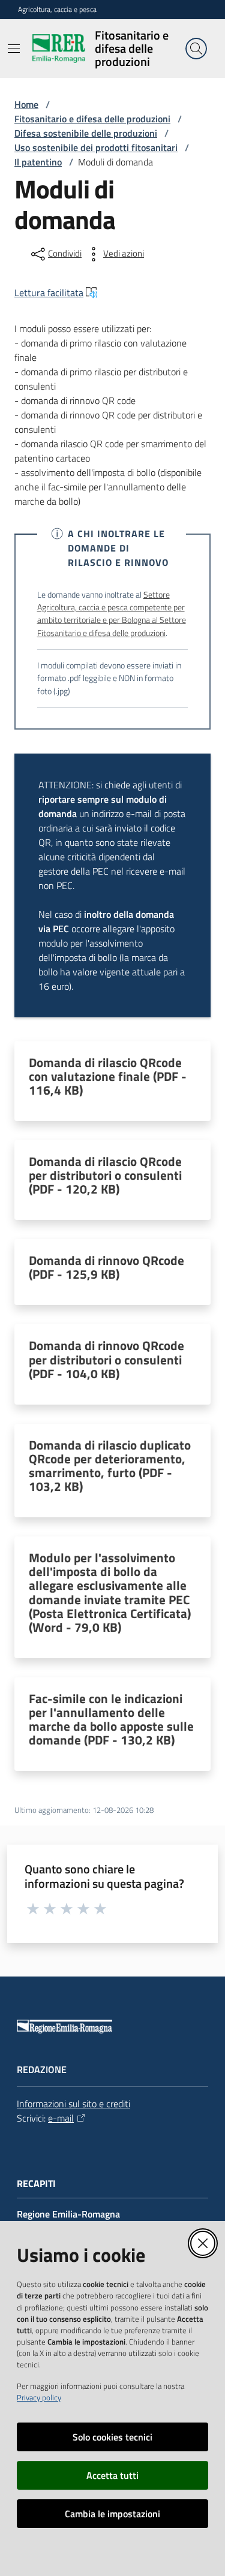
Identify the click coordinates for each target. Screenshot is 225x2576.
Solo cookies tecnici (112, 2437)
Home (26, 104)
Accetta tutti (112, 2475)
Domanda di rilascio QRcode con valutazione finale (108, 1076)
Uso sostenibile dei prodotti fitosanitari (96, 147)
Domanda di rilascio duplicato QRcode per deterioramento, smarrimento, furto (110, 1466)
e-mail (61, 2118)
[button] (196, 49)
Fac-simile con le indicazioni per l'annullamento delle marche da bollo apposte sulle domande (111, 1719)
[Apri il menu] (14, 49)
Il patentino (38, 162)
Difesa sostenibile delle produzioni (86, 133)
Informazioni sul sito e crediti (73, 2104)
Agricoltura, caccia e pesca (57, 10)
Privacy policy (39, 2397)
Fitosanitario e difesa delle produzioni (92, 119)
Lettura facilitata (49, 293)
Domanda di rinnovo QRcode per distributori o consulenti (106, 1359)
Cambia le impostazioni (112, 2514)
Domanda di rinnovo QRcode (106, 1267)
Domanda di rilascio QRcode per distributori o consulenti (105, 1175)
